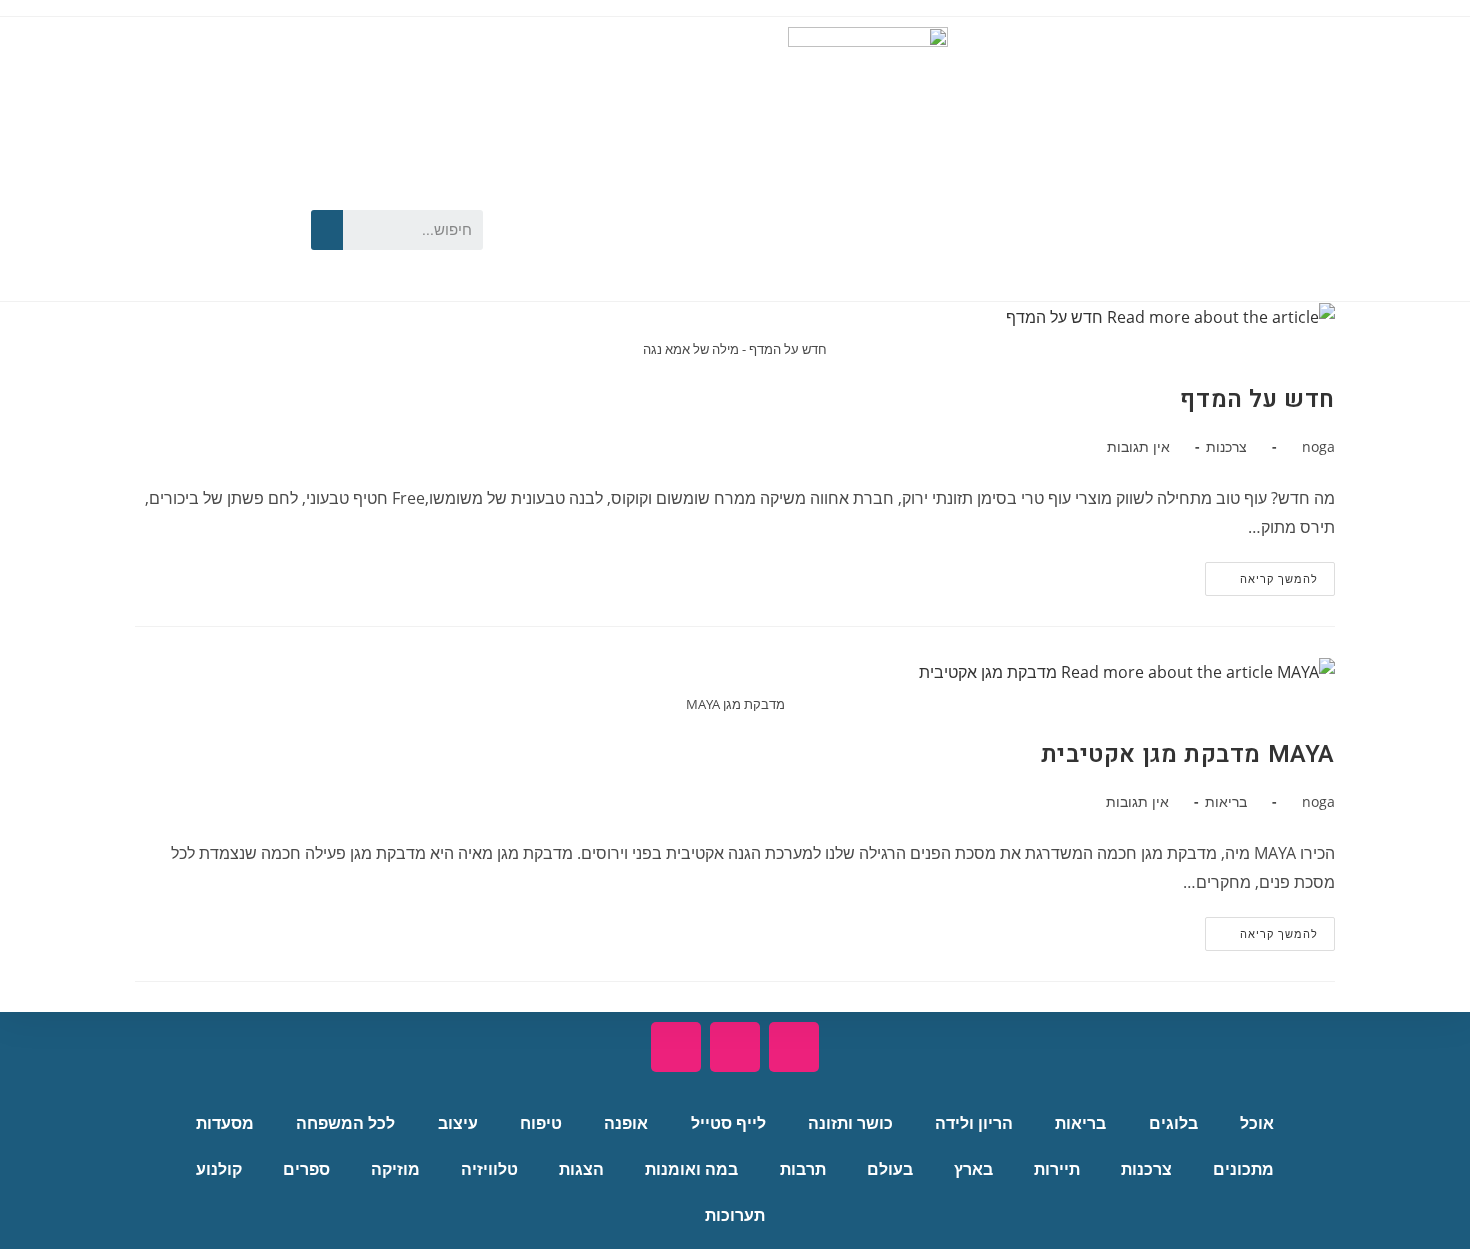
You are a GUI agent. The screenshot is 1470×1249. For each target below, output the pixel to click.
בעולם (890, 1169)
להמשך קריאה (1261, 574)
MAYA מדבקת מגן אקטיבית (1188, 754)
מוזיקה (395, 1169)
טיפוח (541, 1123)
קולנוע (219, 1169)
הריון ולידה (974, 1123)
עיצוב (458, 1123)
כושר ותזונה (850, 1123)
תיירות (1057, 1169)
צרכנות (1226, 446)
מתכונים (1243, 1169)
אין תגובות (1138, 446)
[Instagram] (204, 257)
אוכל (1257, 1123)
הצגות (581, 1169)
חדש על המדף (1257, 399)
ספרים (306, 1169)
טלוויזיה (489, 1169)
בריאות (1226, 801)
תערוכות (735, 1215)
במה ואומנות (691, 1169)
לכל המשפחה (345, 1123)
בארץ (973, 1169)
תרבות (803, 1169)
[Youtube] (204, 195)
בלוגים (1173, 1123)
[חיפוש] (327, 230)
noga (1318, 446)
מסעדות (225, 1123)
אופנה (626, 1123)
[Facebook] (261, 195)
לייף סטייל (728, 1123)
